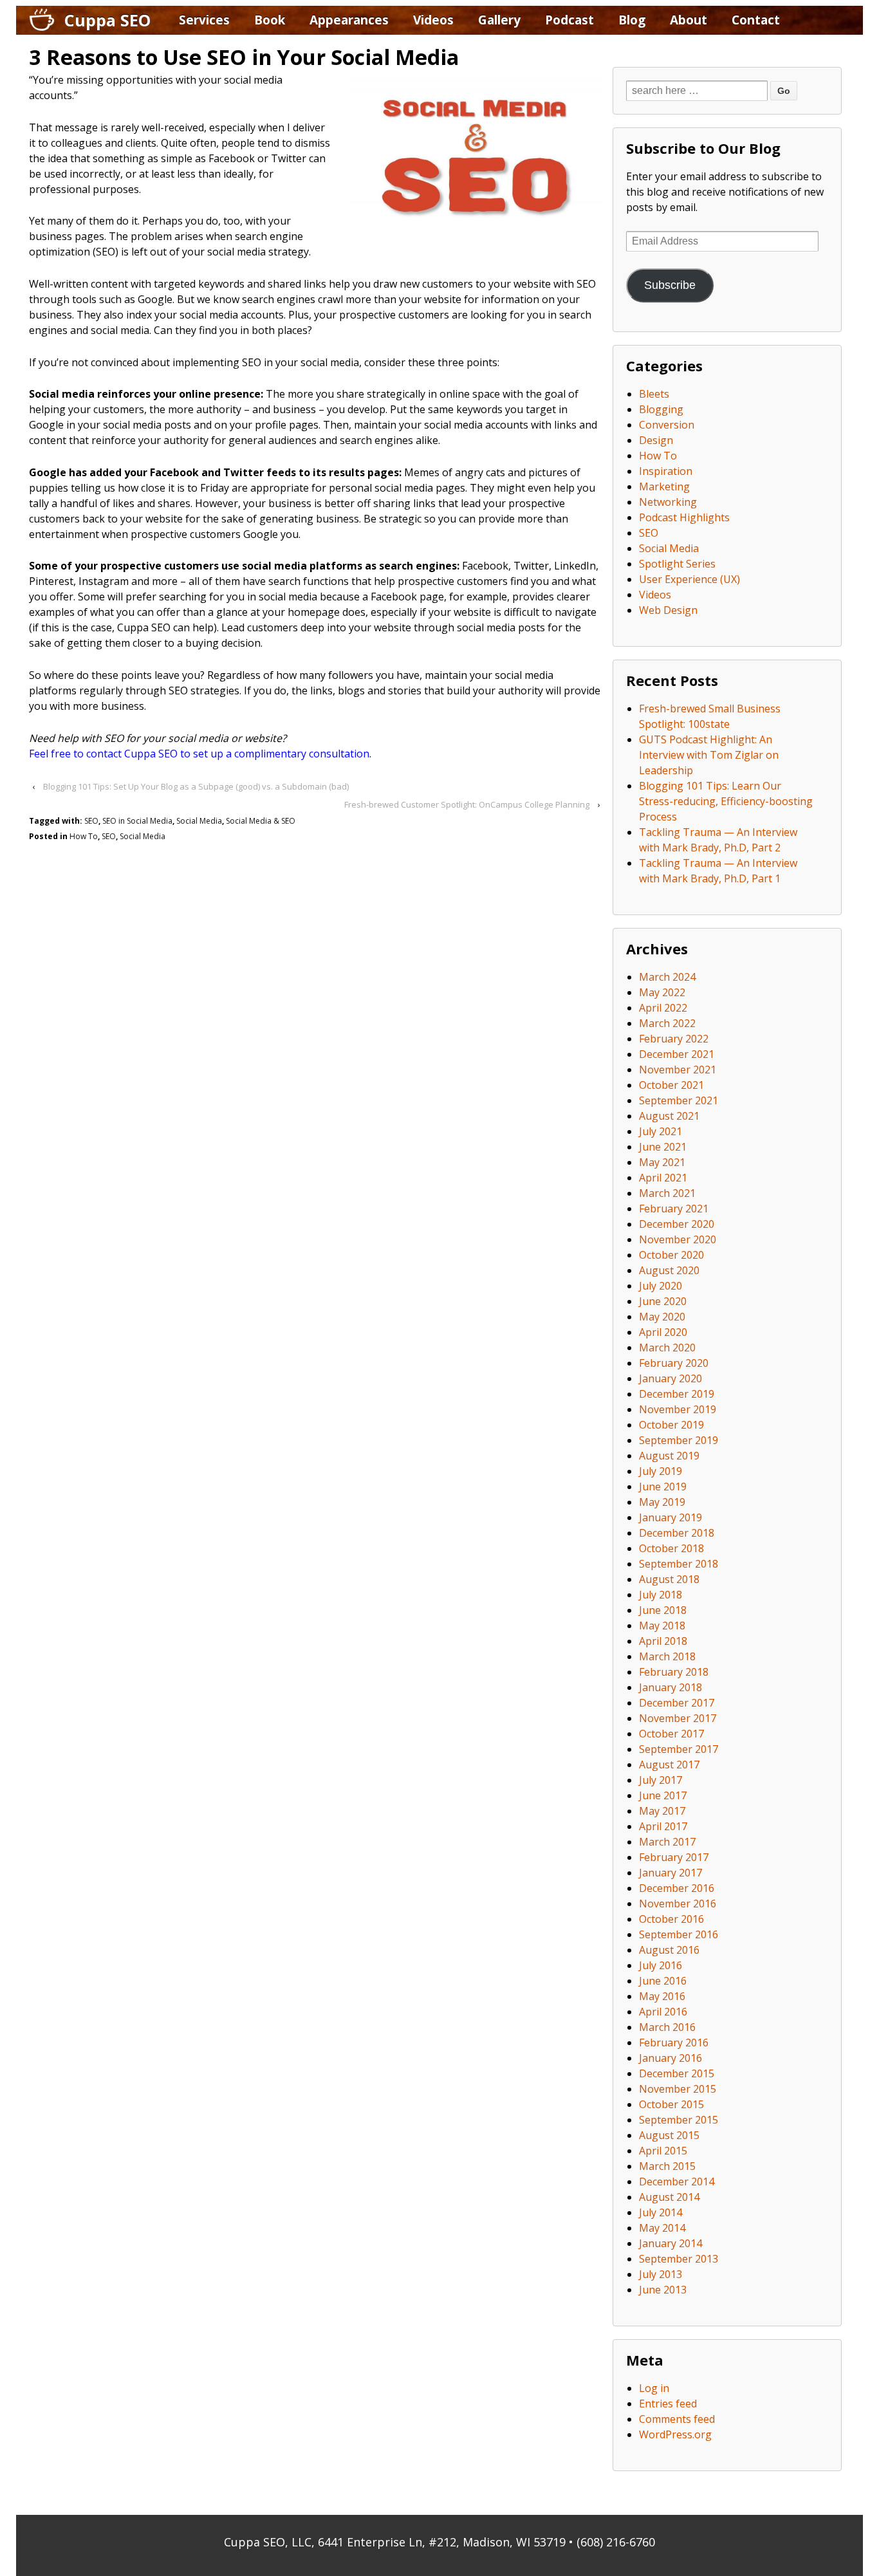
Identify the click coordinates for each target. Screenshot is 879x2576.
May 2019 (662, 1502)
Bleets (654, 394)
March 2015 (667, 2166)
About (689, 20)
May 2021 (662, 1162)
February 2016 (674, 2043)
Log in (654, 2388)
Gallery (499, 20)
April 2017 (663, 1826)
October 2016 (671, 1919)
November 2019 (678, 1409)
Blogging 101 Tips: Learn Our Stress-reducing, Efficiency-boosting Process (726, 801)
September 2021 (679, 1100)
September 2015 (679, 2120)
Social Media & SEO (261, 821)
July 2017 (661, 1780)
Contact (756, 20)
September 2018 (679, 1564)
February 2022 (674, 1039)
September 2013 (679, 2259)
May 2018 (662, 1626)
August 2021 (669, 1116)
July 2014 (661, 2212)
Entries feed (668, 2404)
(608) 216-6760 (616, 2542)
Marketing (664, 486)
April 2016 (663, 2012)
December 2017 (677, 1703)
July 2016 (661, 1965)
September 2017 (679, 1749)
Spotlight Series (677, 564)
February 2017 (674, 1857)
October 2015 (671, 2104)
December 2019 (677, 1394)
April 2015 (663, 2151)
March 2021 (667, 1193)
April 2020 (663, 1332)
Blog (632, 20)
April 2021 (663, 1178)
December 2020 (677, 1224)
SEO (91, 821)
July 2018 (661, 1595)
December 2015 (677, 2073)
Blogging (661, 409)
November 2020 (678, 1239)
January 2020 (671, 1378)
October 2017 (671, 1734)
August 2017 (669, 1765)
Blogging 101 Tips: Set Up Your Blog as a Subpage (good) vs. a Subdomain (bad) (196, 786)
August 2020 (669, 1270)
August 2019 (669, 1456)
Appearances (349, 20)
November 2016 (678, 1904)
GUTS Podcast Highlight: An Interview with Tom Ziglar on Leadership (709, 755)
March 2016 (667, 2027)
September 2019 (679, 1440)
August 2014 (669, 2197)
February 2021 (674, 1209)
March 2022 (667, 1023)
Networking (668, 502)
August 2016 (669, 1950)
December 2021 (677, 1054)
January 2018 (671, 1687)
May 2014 (662, 2228)
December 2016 (677, 1888)
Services (204, 20)
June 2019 (663, 1487)
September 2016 (679, 1934)
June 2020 (663, 1301)
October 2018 (671, 1548)
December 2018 (677, 1533)
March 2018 (667, 1656)
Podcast (569, 20)
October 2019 (671, 1425)
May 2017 (662, 1811)
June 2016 (663, 1981)
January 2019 (671, 1517)
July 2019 (661, 1471)
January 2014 (671, 2243)
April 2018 (663, 1641)
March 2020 (667, 1348)
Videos (433, 20)
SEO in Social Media (137, 821)
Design (656, 440)
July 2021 (661, 1131)
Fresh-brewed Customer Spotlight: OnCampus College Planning (467, 804)
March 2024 (667, 977)
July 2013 (661, 2274)
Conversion (667, 425)
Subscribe (670, 285)
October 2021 (671, 1085)
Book (270, 20)
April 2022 (663, 1008)
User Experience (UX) (689, 579)
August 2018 (669, 1579)
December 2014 (677, 2182)
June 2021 (663, 1147)
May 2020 (662, 1317)
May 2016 (662, 1996)
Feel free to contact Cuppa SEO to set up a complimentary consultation (199, 754)
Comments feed (677, 2419)
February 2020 (674, 1363)
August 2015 (669, 2135)
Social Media (199, 821)
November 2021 (678, 1070)
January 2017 (671, 1873)
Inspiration (666, 471)
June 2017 (663, 1795)
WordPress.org (675, 2434)
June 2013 (663, 2290)
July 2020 (661, 1286)
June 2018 (663, 1610)
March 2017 (667, 1842)
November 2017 (678, 1718)
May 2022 (662, 992)
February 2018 (674, 1672)
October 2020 (671, 1255)
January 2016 (671, 2058)
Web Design (668, 610)
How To (84, 836)
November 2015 (678, 2089)
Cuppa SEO (107, 20)
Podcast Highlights (684, 517)
